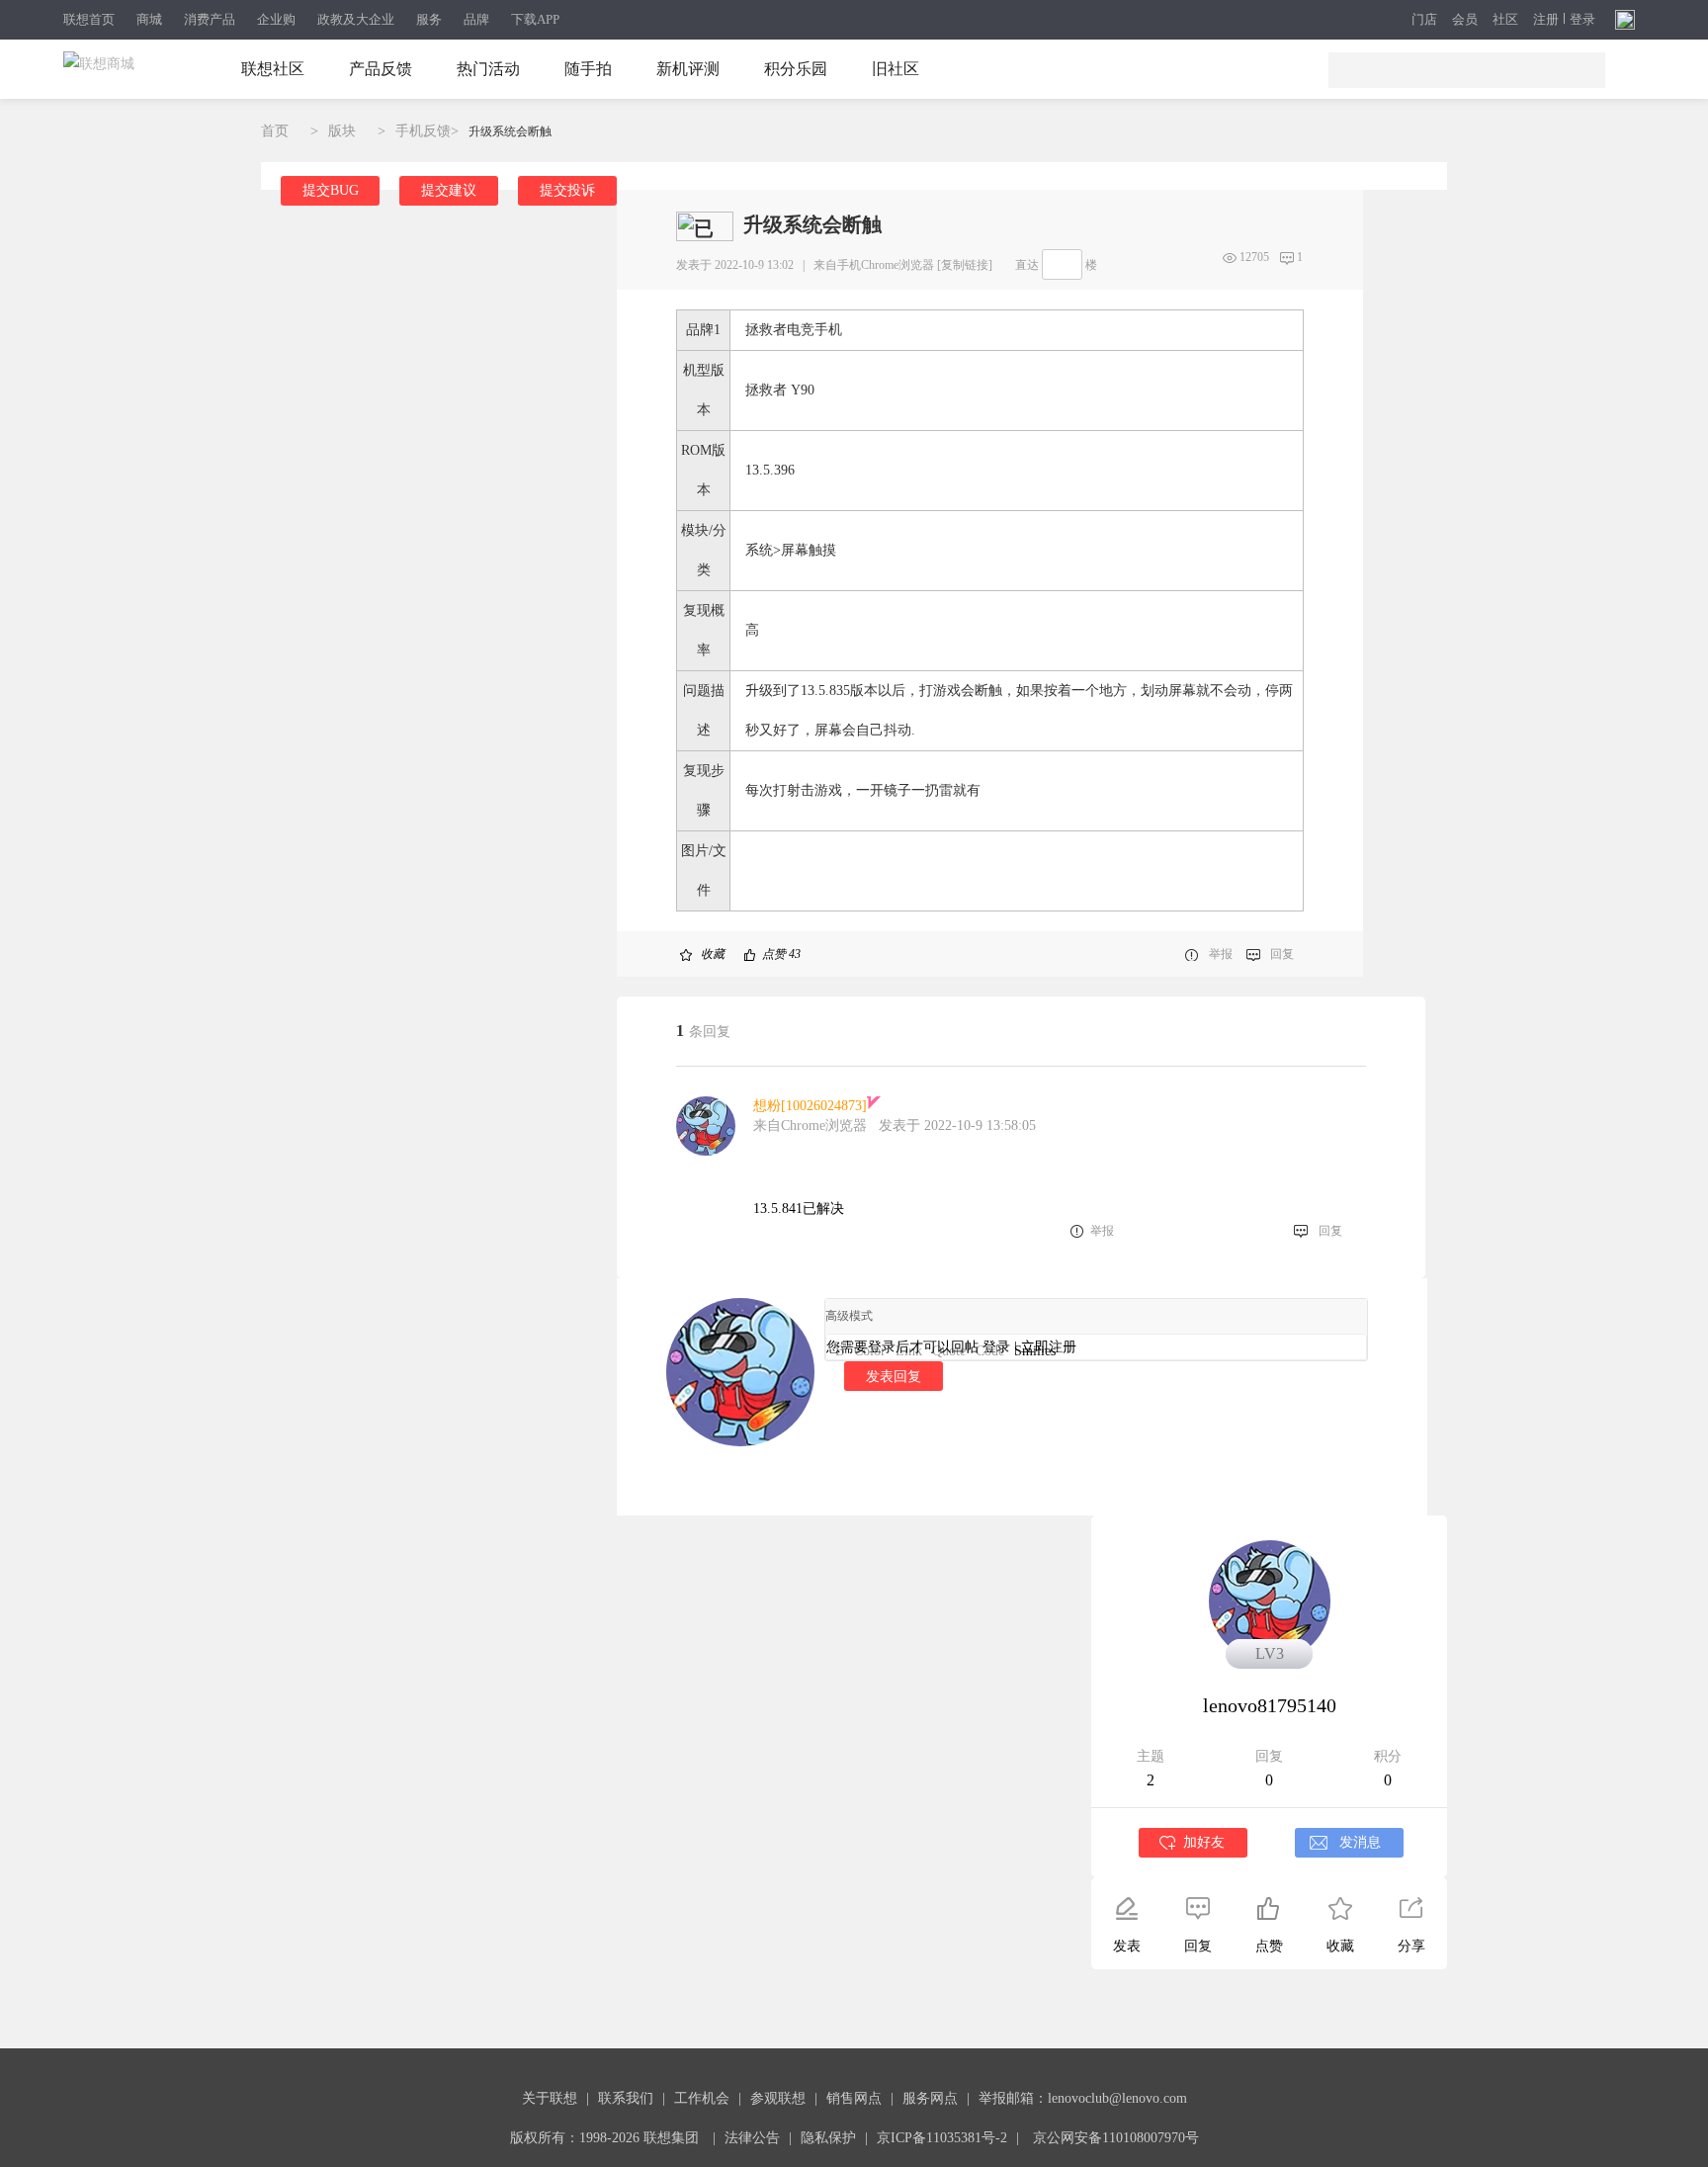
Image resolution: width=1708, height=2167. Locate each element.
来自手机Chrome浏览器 (874, 265)
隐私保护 (828, 2138)
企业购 (276, 19)
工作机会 (702, 2098)
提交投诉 (567, 190)
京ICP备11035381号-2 (942, 2138)
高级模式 (849, 1316)
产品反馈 (381, 69)
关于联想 (550, 2098)
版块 (342, 131)
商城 (149, 19)
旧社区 (896, 69)
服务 (429, 19)
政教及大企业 (356, 19)
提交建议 (449, 190)
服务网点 (930, 2098)
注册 (1546, 20)
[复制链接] (965, 265)
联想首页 (89, 19)
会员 (1465, 20)
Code (990, 1351)
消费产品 (210, 19)
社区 (1505, 20)
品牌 (476, 19)
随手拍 (588, 69)
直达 (1027, 265)
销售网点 (854, 2098)
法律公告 (752, 2138)
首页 (275, 131)
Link (909, 1351)
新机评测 (688, 69)
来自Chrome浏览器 (810, 1126)
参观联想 (778, 2098)
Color (870, 1351)
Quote (949, 1351)
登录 (1582, 20)
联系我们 (626, 2098)
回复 (1282, 954)
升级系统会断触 (510, 131)
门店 (1424, 20)
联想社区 (273, 69)
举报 (1221, 954)
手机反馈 (423, 131)
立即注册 (1049, 1347)
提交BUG (331, 190)
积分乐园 (796, 69)
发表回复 (894, 1376)
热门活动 (488, 69)
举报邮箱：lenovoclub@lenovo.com (1083, 2098)
